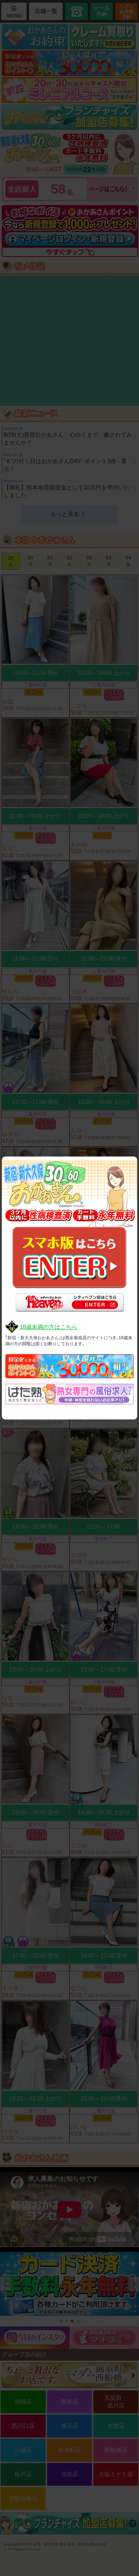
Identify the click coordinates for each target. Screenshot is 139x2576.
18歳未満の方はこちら (48, 1327)
